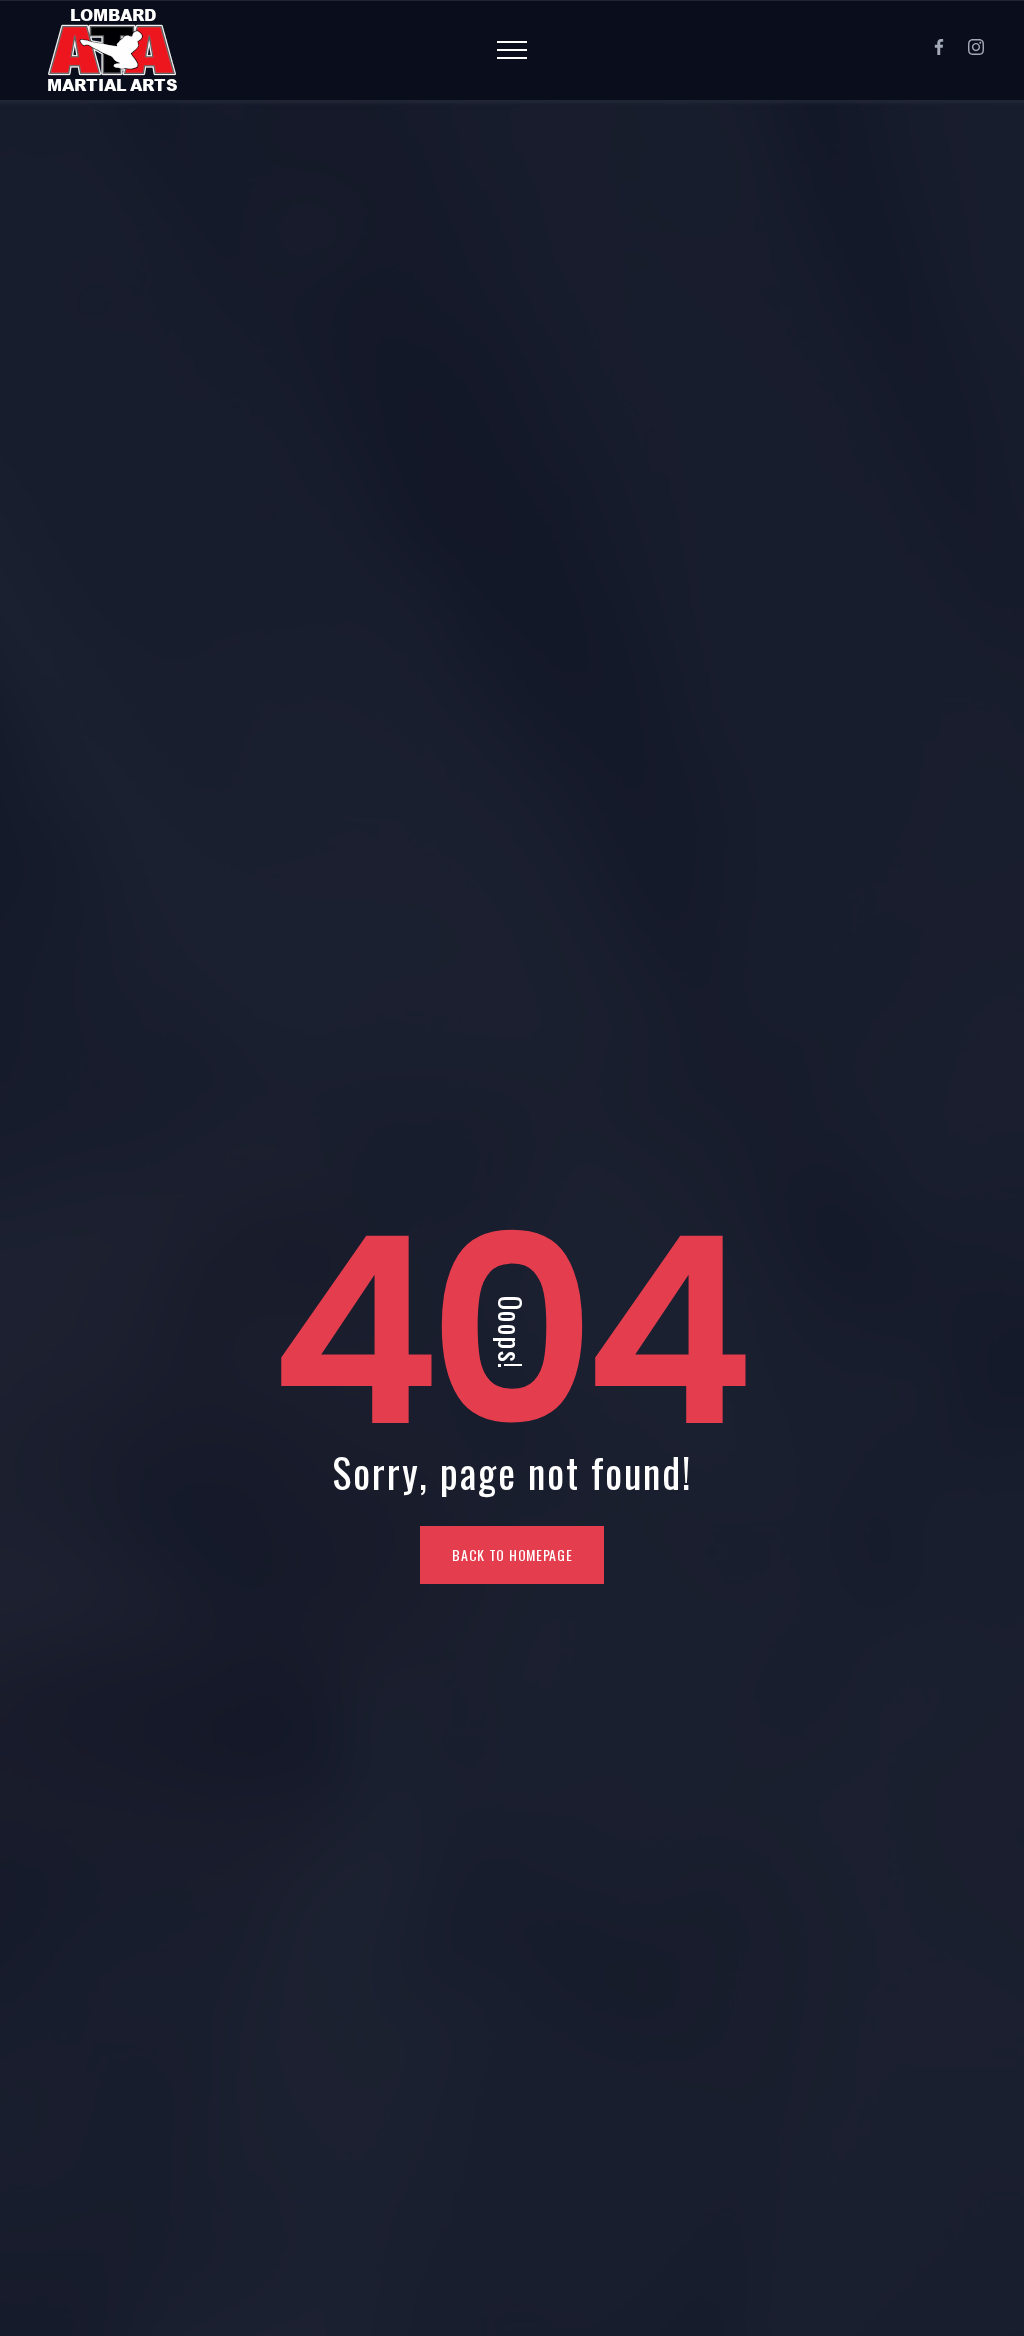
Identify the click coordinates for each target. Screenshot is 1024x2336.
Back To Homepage (512, 1554)
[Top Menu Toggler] (512, 50)
